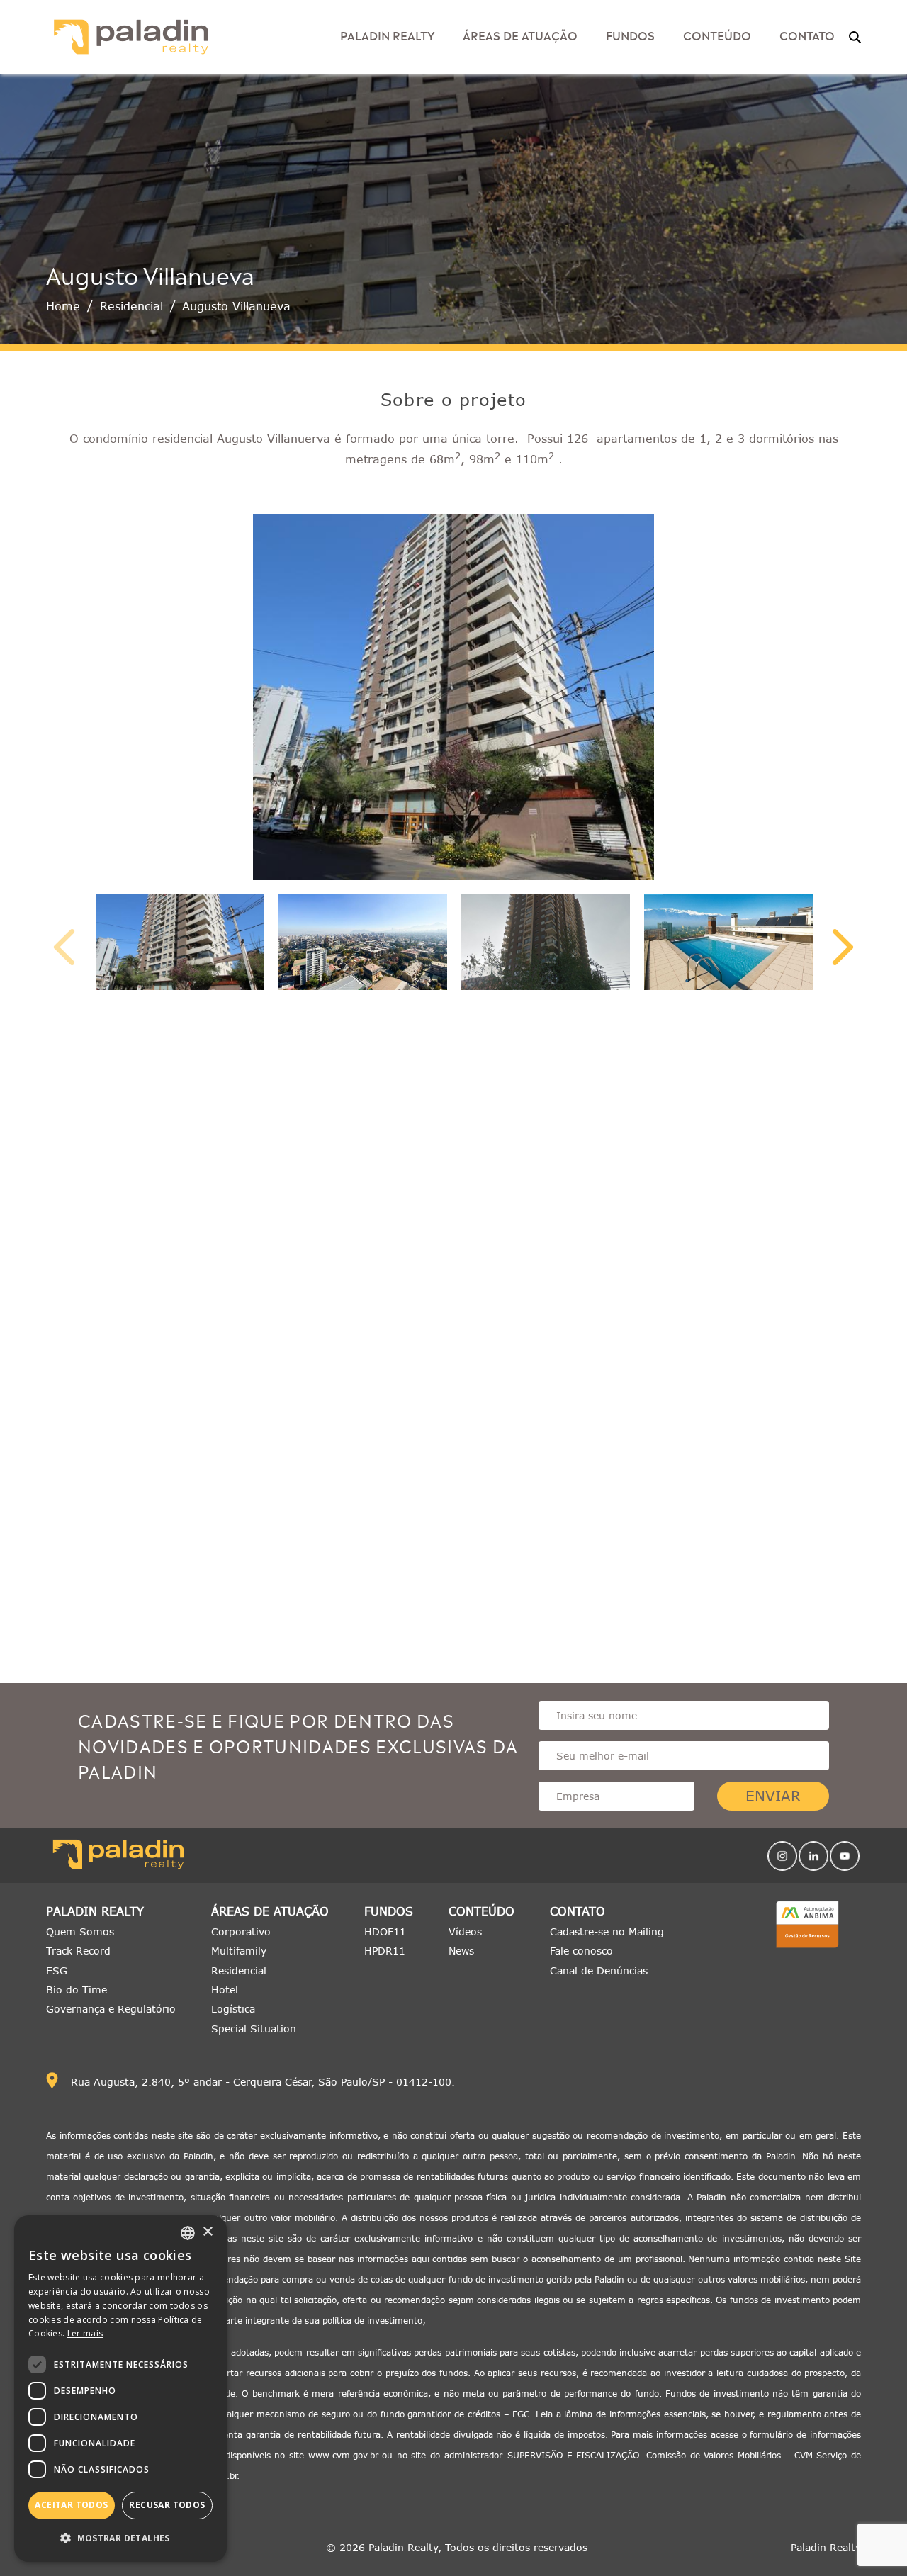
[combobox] (188, 2233)
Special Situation (254, 2029)
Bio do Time (77, 1990)
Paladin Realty (95, 1912)
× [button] (207, 2232)
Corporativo (241, 1931)
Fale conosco (581, 1951)
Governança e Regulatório (111, 2009)
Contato (578, 1912)
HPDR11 (385, 1951)
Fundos (630, 35)
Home (63, 306)
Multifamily (239, 1951)
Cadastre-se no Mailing (607, 1931)
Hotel (225, 1990)
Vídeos (465, 1931)
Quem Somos (80, 1931)
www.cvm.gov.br (343, 2455)
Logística (233, 2009)
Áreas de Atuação (520, 35)
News (461, 1951)
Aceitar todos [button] (71, 2505)
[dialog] (120, 2389)
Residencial (131, 306)
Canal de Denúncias (599, 1970)
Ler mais (85, 2333)
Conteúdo (481, 1912)
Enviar (773, 1796)
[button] (120, 2538)
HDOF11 (385, 1931)
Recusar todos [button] (167, 2505)
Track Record (78, 1951)
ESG (57, 1970)
